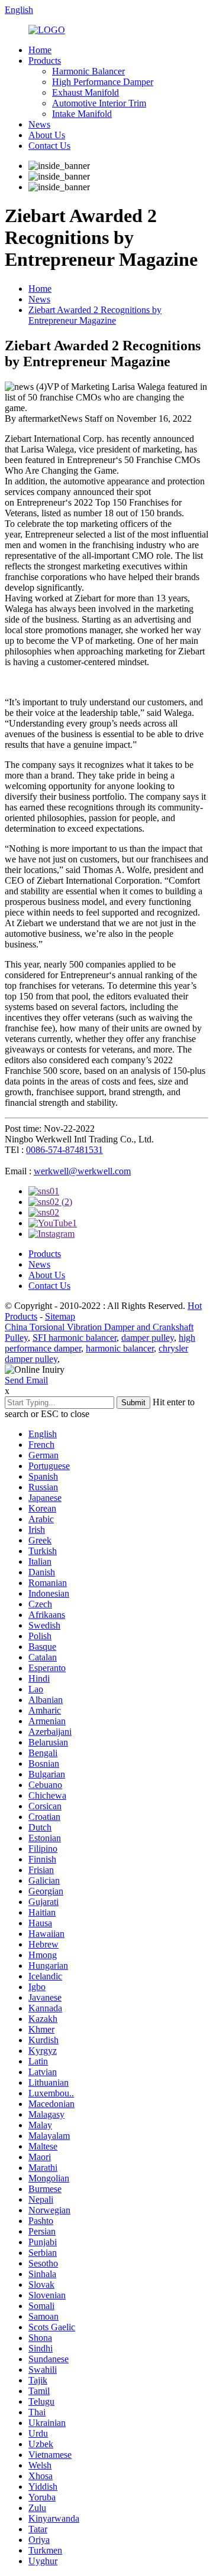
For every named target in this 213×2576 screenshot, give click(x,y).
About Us (47, 135)
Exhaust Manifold (85, 92)
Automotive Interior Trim (99, 103)
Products (45, 61)
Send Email (26, 1380)
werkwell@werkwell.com (82, 1171)
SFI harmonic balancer (75, 1338)
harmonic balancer (120, 1348)
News (39, 124)
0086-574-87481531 (64, 1150)
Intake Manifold (82, 114)
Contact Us (49, 146)
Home (40, 50)
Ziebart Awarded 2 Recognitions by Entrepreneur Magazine (95, 315)
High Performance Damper (103, 82)
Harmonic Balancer (88, 71)
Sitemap (60, 1316)
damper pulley (148, 1338)
